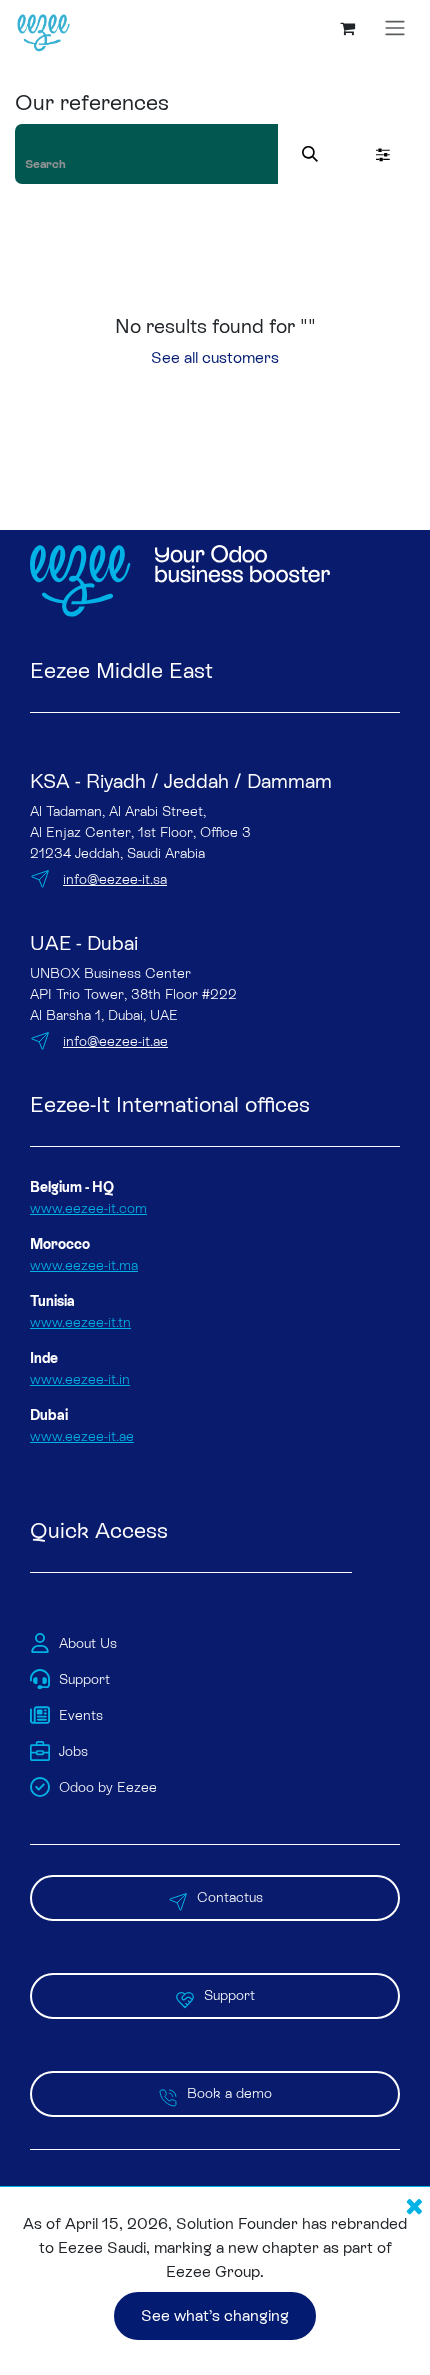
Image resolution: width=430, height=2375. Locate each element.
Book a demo (229, 2093)
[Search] (310, 154)
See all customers (215, 357)
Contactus (230, 1897)
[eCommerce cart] (347, 28)
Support (229, 1995)
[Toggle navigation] (395, 28)
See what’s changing (215, 2315)
